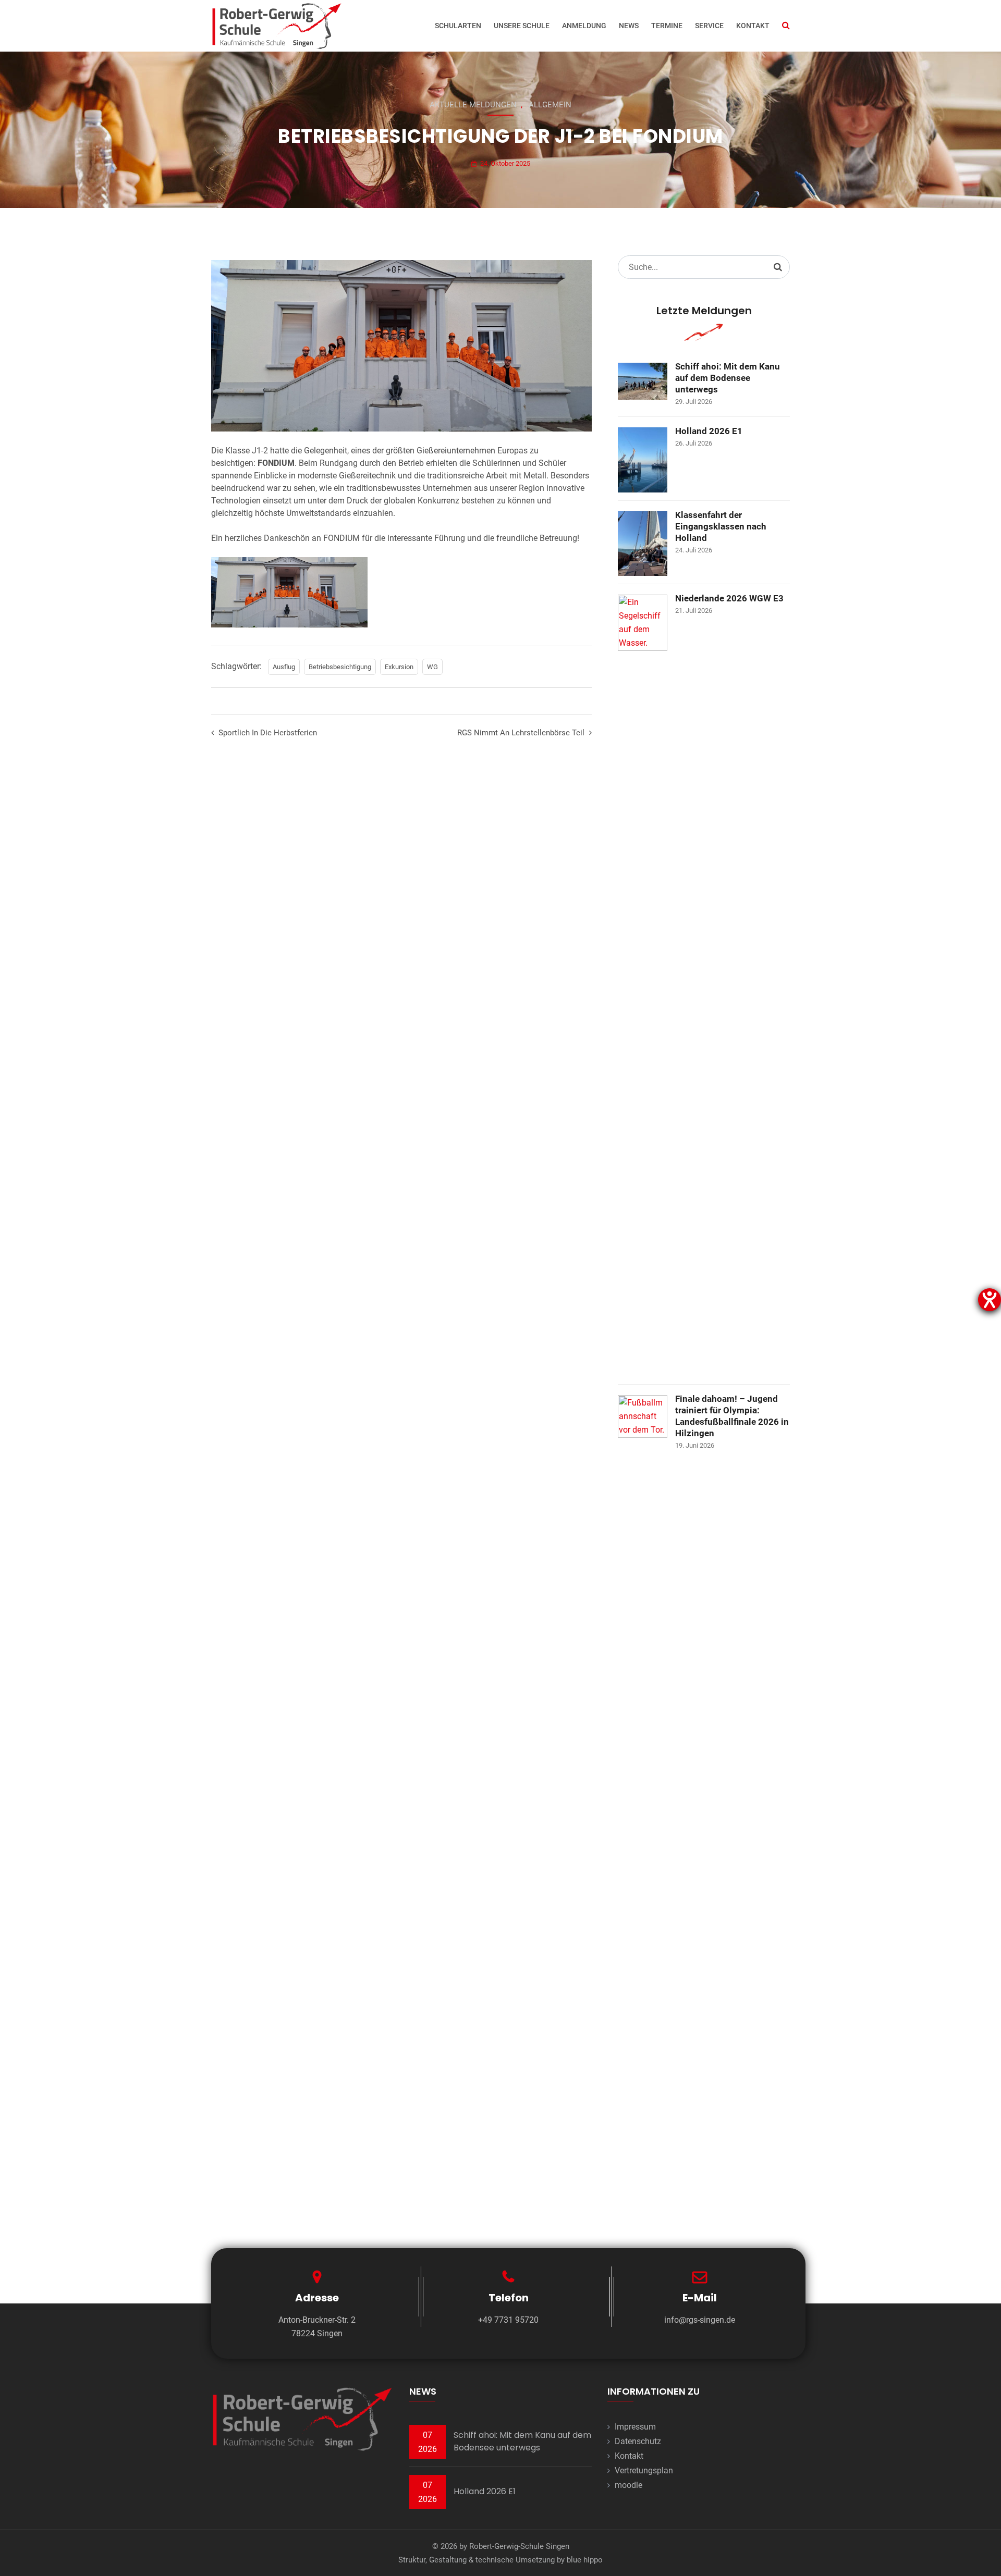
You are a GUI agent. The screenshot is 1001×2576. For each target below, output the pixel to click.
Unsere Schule (522, 26)
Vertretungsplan (644, 2470)
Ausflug (284, 667)
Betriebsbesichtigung (340, 667)
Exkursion (399, 667)
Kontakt (753, 26)
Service (709, 26)
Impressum (635, 2427)
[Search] (778, 267)
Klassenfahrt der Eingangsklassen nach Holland (721, 526)
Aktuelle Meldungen (473, 105)
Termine (667, 26)
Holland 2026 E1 (709, 431)
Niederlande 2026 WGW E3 (729, 598)
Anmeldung (584, 26)
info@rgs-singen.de (700, 2320)
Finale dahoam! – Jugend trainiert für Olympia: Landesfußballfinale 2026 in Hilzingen (732, 1416)
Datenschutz (638, 2441)
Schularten (458, 26)
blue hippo (585, 2560)
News (629, 26)
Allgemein (550, 105)
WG (432, 667)
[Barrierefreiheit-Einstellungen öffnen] (990, 1300)
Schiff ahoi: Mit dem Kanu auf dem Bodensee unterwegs (728, 378)
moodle (628, 2485)
